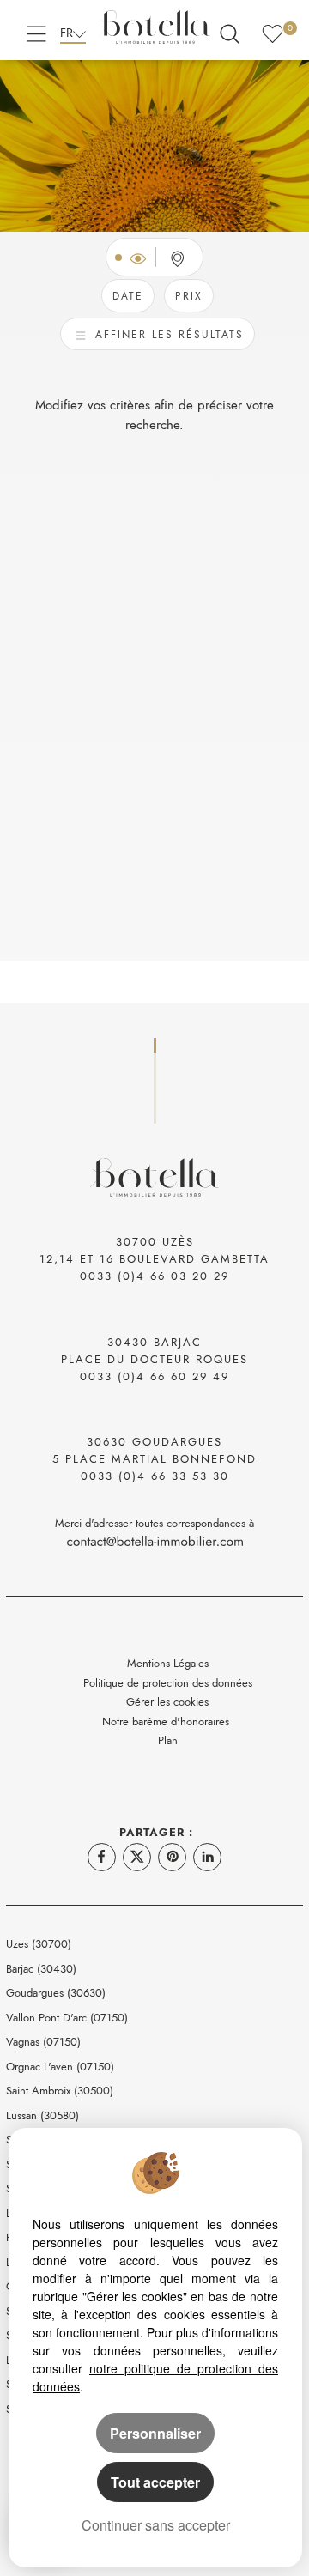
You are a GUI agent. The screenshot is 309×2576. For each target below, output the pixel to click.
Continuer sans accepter (156, 2525)
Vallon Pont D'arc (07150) (67, 2018)
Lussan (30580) (42, 2115)
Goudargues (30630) (56, 1993)
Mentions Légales (168, 1663)
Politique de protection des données (168, 1683)
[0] (273, 31)
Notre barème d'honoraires (167, 1721)
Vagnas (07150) (43, 2042)
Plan (168, 1740)
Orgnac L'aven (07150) (60, 2067)
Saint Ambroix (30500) (60, 2091)
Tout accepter (155, 2482)
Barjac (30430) (41, 1969)
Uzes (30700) (39, 1944)
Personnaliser (155, 2433)
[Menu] (36, 31)
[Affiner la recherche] (230, 31)
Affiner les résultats (167, 335)
